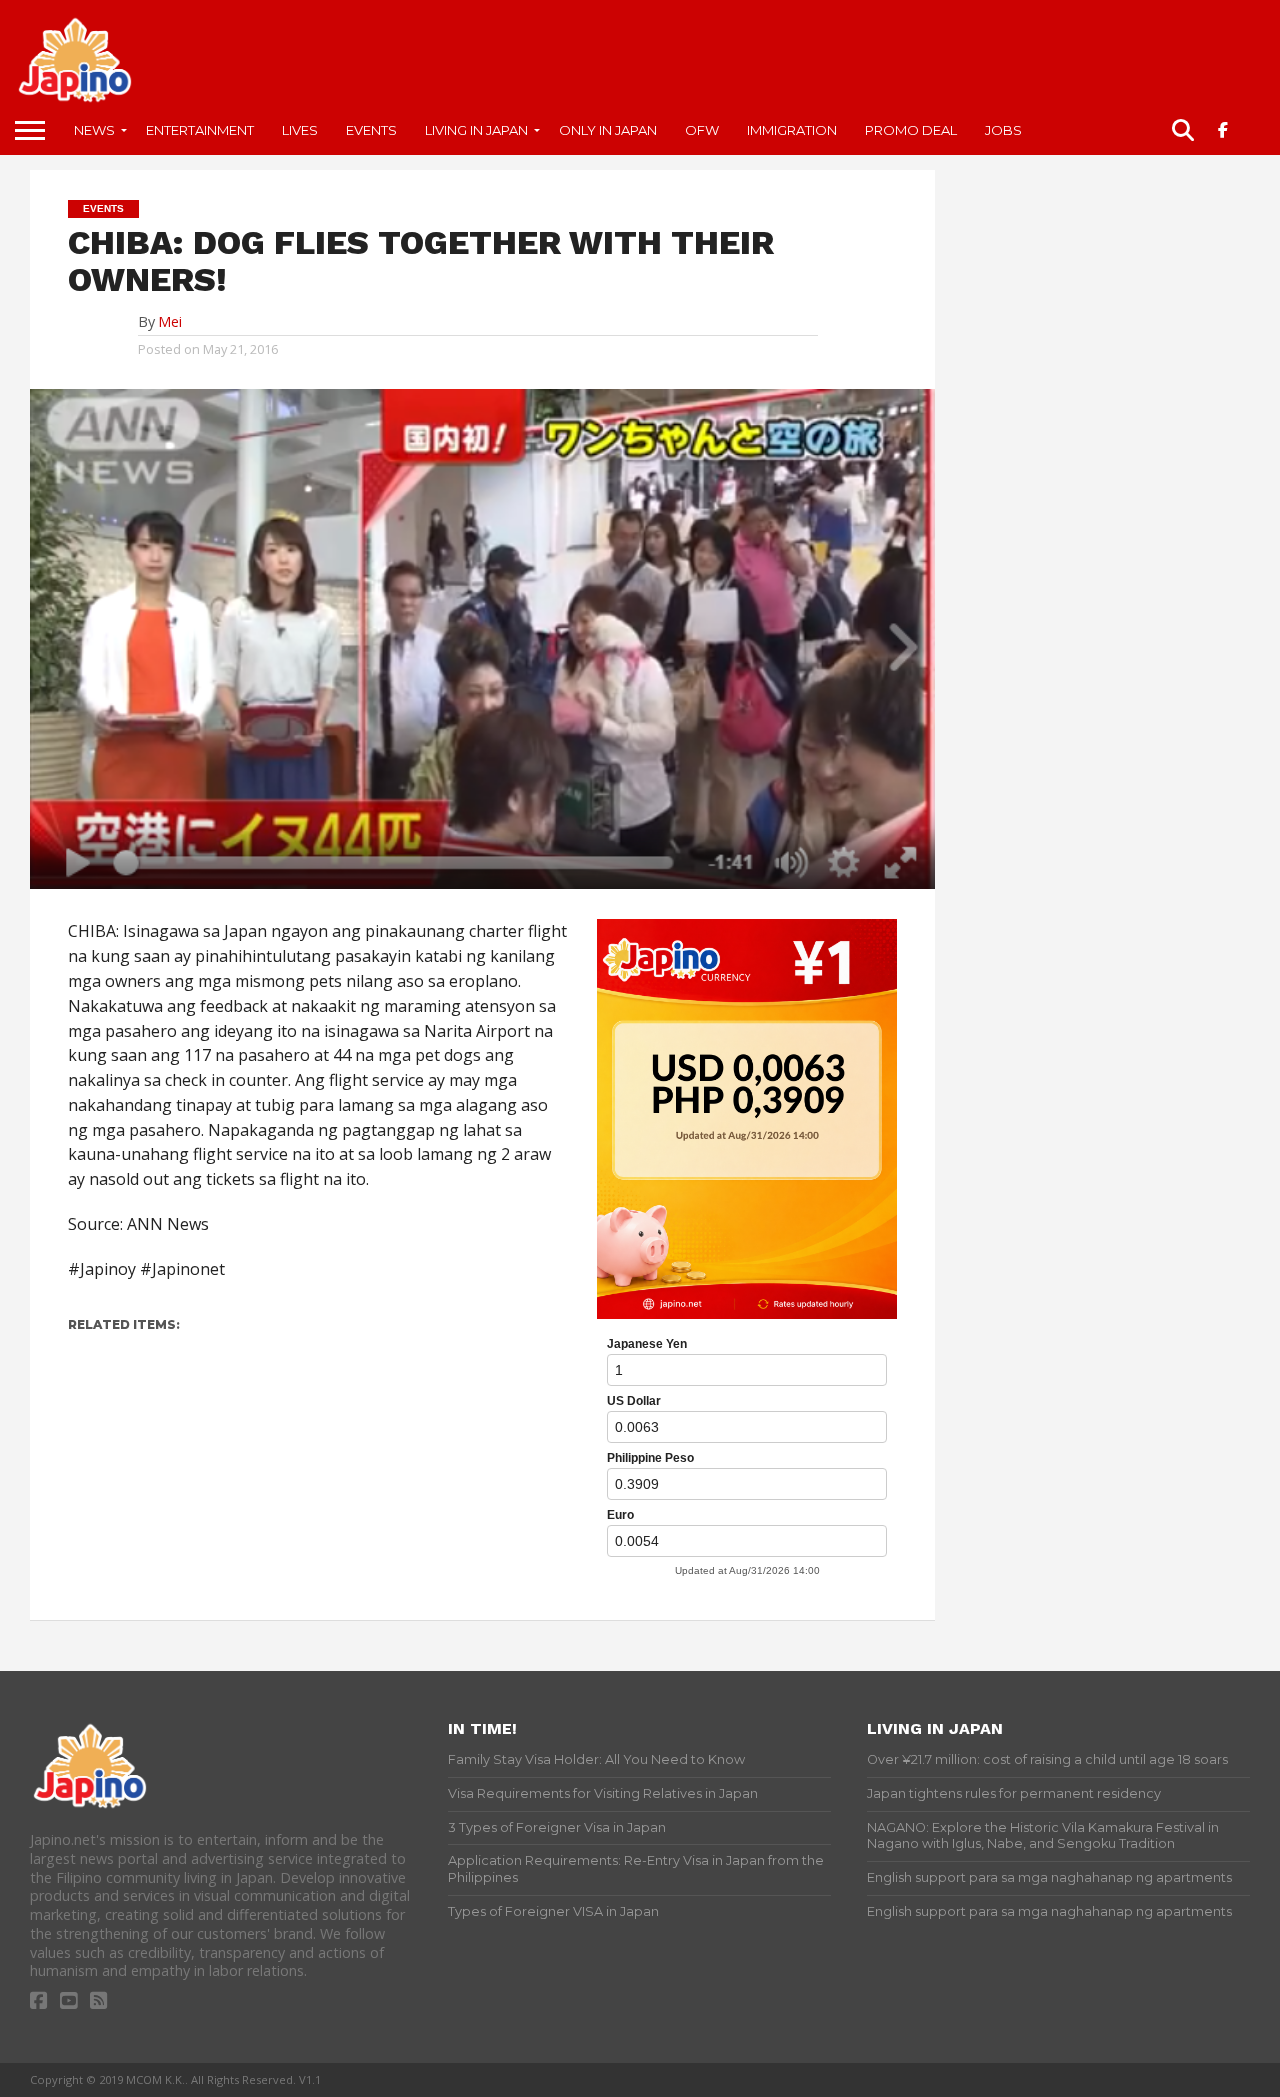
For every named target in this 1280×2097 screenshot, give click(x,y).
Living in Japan (476, 130)
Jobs (1003, 130)
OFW (702, 130)
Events (371, 130)
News (94, 130)
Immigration (792, 130)
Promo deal (911, 130)
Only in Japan (608, 130)
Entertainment (200, 130)
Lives (300, 130)
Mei (170, 321)
